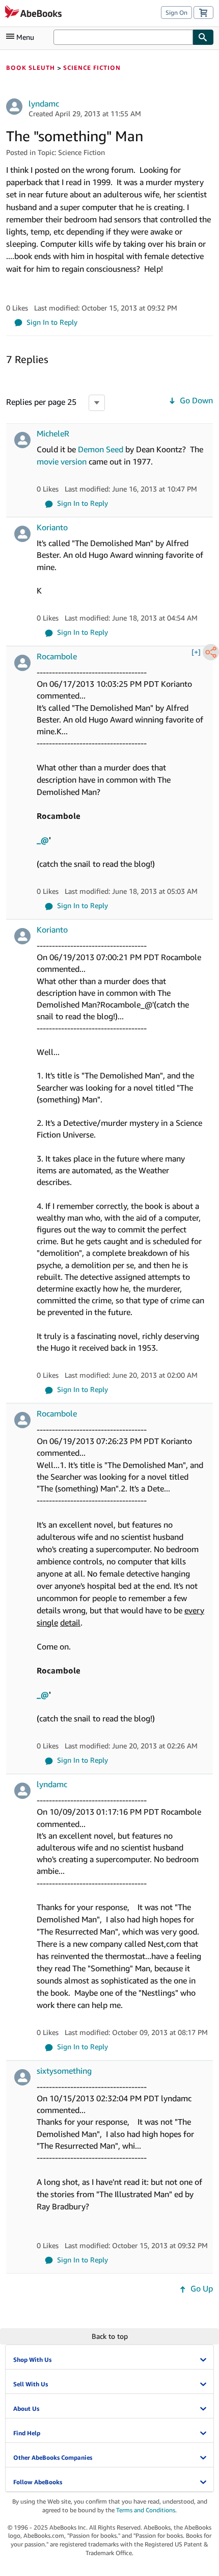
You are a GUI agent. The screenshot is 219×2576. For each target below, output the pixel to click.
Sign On (176, 12)
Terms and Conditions (146, 2510)
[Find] (203, 37)
